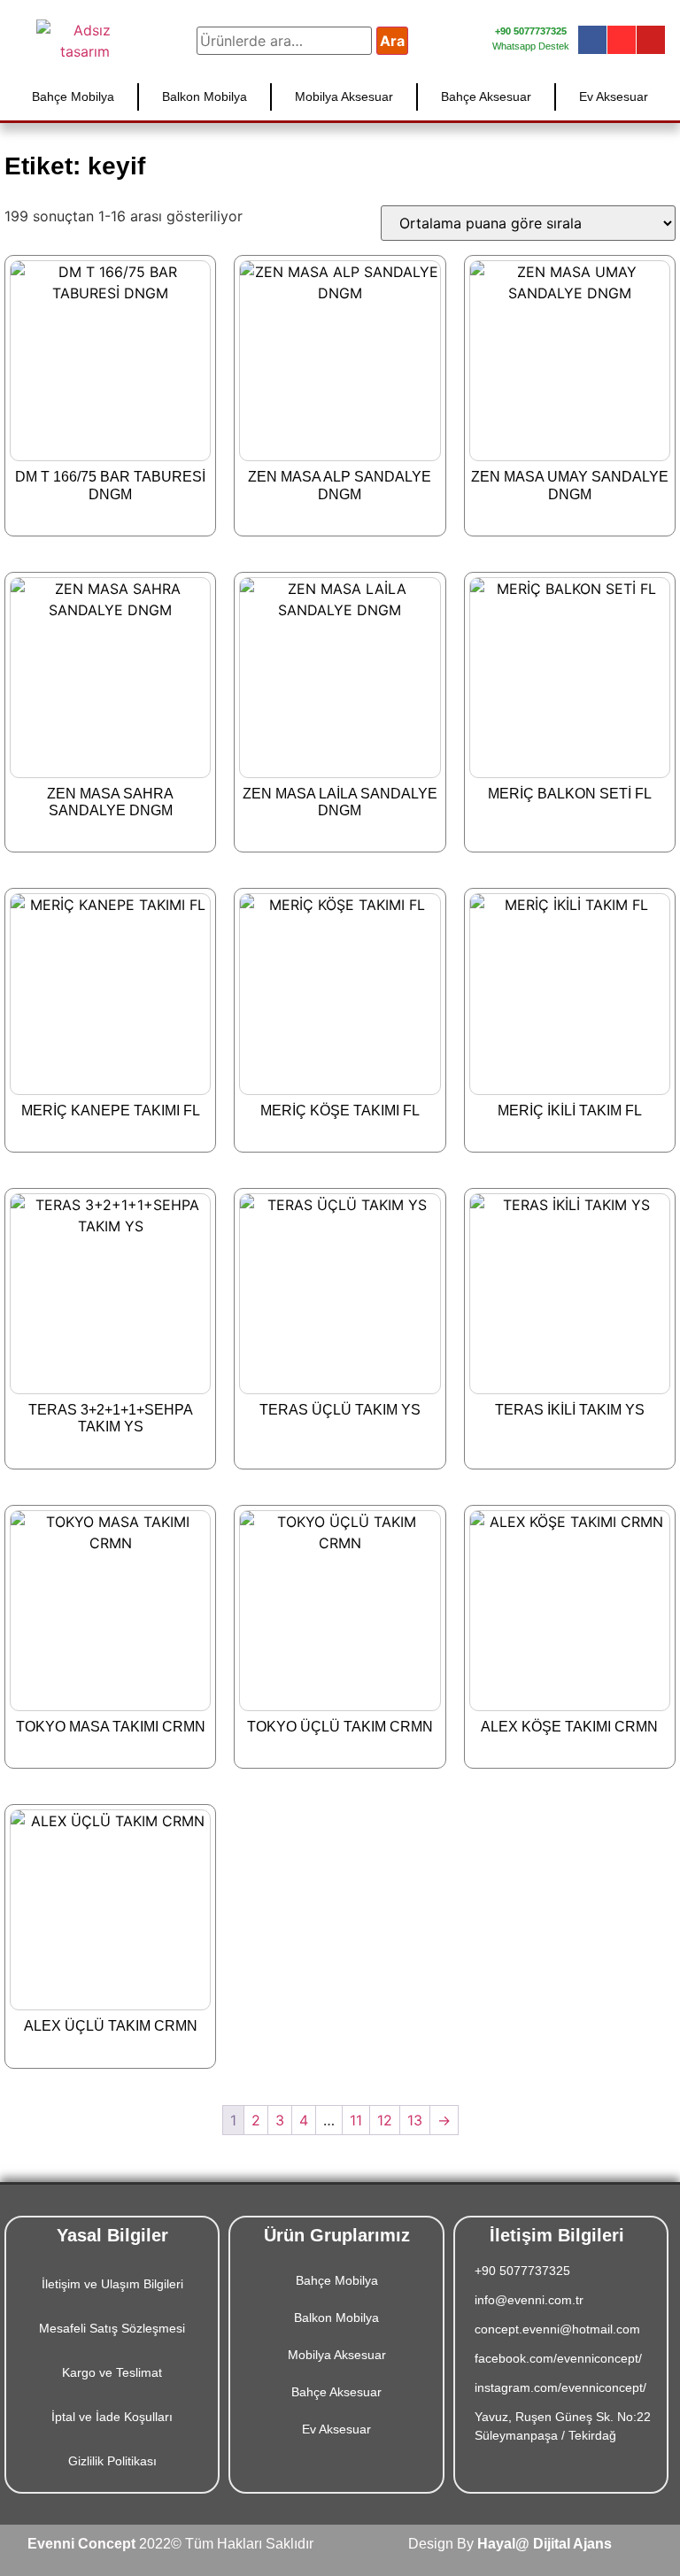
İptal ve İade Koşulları (112, 2417)
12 (385, 2120)
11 (356, 2120)
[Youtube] (651, 40)
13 (415, 2120)
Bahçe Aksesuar (486, 96)
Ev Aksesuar (614, 96)
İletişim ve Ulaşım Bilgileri (112, 2284)
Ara (392, 41)
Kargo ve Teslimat (112, 2372)
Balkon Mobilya (205, 96)
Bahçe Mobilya (73, 96)
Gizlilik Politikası (112, 2461)
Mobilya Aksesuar (344, 96)
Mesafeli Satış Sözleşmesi (112, 2328)
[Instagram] (622, 40)
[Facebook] (592, 40)
